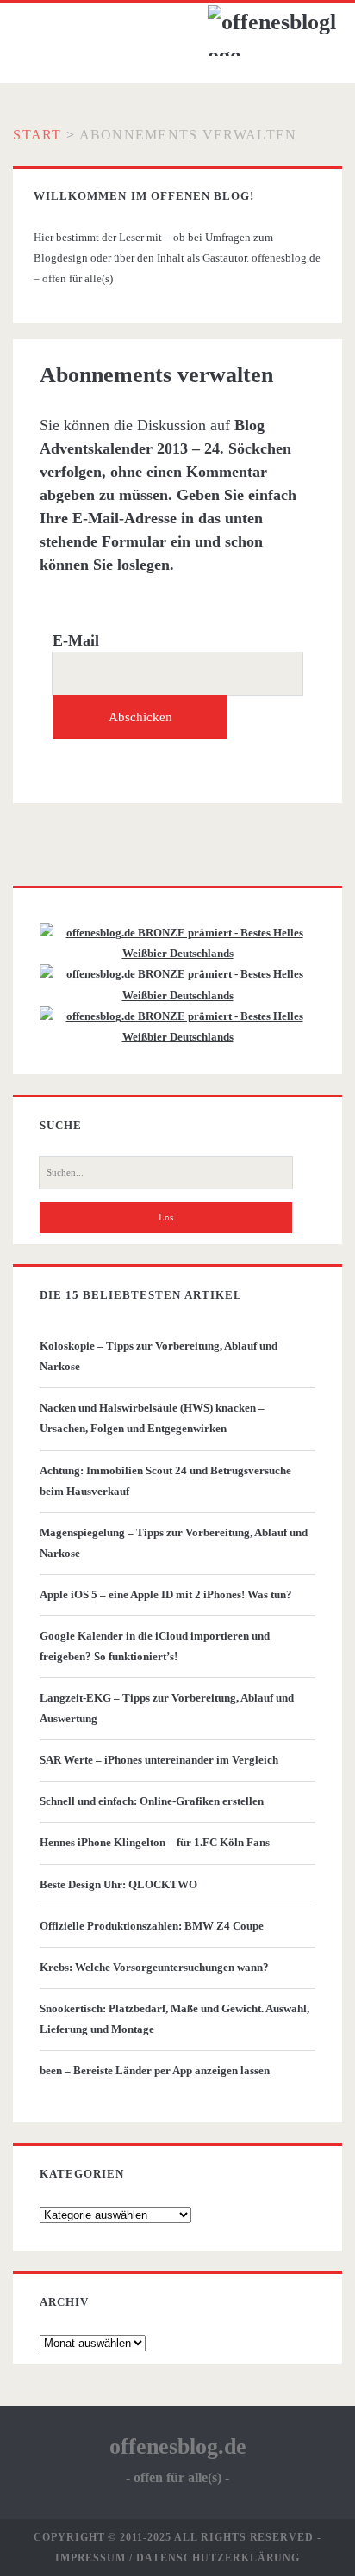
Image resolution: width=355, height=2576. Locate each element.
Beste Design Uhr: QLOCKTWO (118, 1884)
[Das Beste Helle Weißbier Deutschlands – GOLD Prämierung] (177, 953)
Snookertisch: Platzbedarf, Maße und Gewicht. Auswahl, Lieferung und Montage (174, 2019)
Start (37, 135)
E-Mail (76, 640)
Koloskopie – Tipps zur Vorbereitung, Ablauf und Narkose (159, 1356)
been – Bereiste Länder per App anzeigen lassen (155, 2070)
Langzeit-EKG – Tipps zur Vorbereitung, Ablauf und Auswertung (167, 1708)
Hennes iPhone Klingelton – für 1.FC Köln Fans (155, 1842)
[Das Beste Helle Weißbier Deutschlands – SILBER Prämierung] (177, 995)
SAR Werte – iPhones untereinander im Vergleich (159, 1760)
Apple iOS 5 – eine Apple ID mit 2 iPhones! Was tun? (166, 1594)
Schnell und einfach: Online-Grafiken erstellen (152, 1801)
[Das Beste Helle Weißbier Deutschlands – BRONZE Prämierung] (177, 1037)
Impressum (91, 2558)
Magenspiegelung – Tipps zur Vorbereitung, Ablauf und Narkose (174, 1543)
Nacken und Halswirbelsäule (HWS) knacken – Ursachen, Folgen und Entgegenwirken (152, 1418)
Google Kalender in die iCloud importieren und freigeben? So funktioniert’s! (155, 1646)
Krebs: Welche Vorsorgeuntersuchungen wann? (154, 1967)
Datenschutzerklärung (218, 2558)
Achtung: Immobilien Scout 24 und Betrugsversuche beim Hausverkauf (165, 1481)
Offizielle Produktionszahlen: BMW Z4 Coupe (152, 1926)
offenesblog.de (178, 2446)
